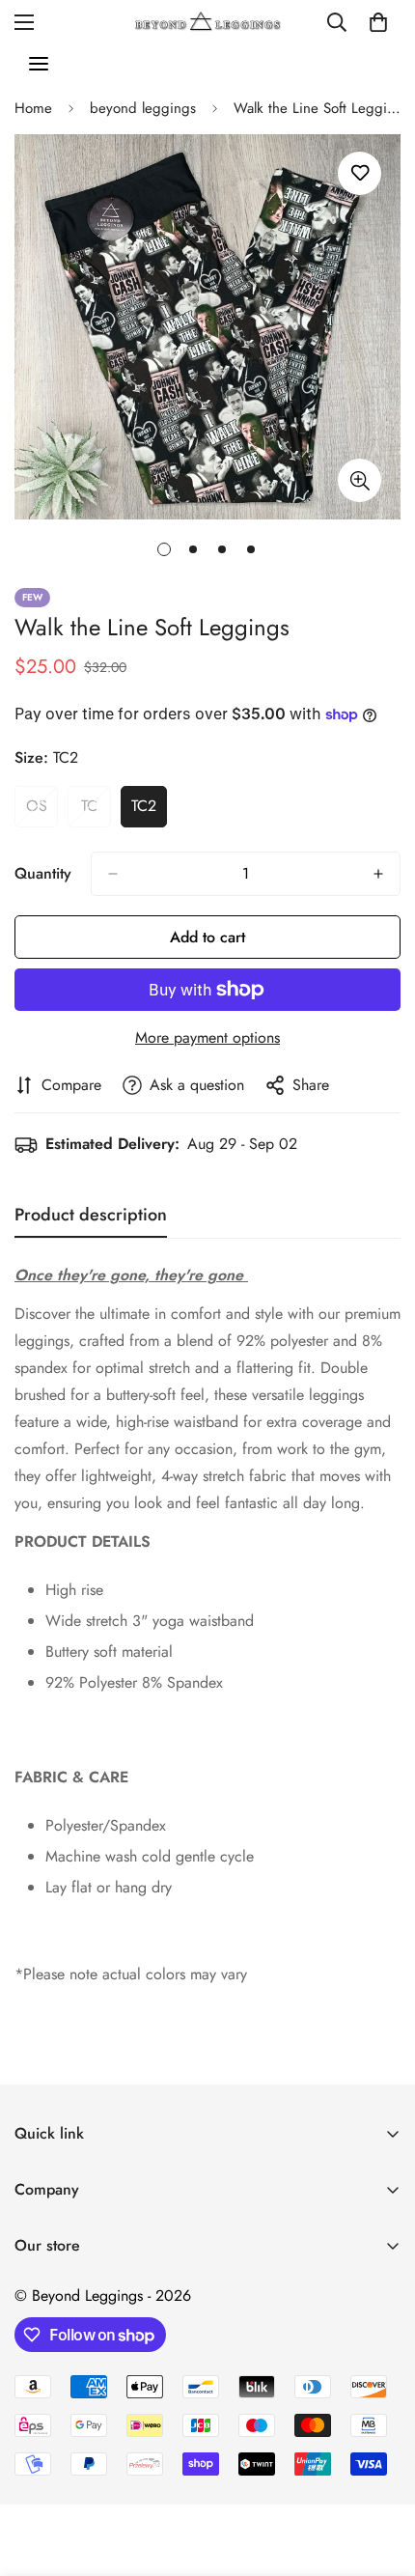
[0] (378, 22)
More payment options (207, 1037)
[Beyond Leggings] (208, 22)
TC (96, 811)
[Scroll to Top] (380, 2474)
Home (33, 108)
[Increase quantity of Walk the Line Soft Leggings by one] (378, 874)
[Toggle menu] (39, 64)
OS (42, 811)
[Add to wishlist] (360, 173)
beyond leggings (143, 108)
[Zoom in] (360, 480)
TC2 (149, 811)
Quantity (43, 873)
